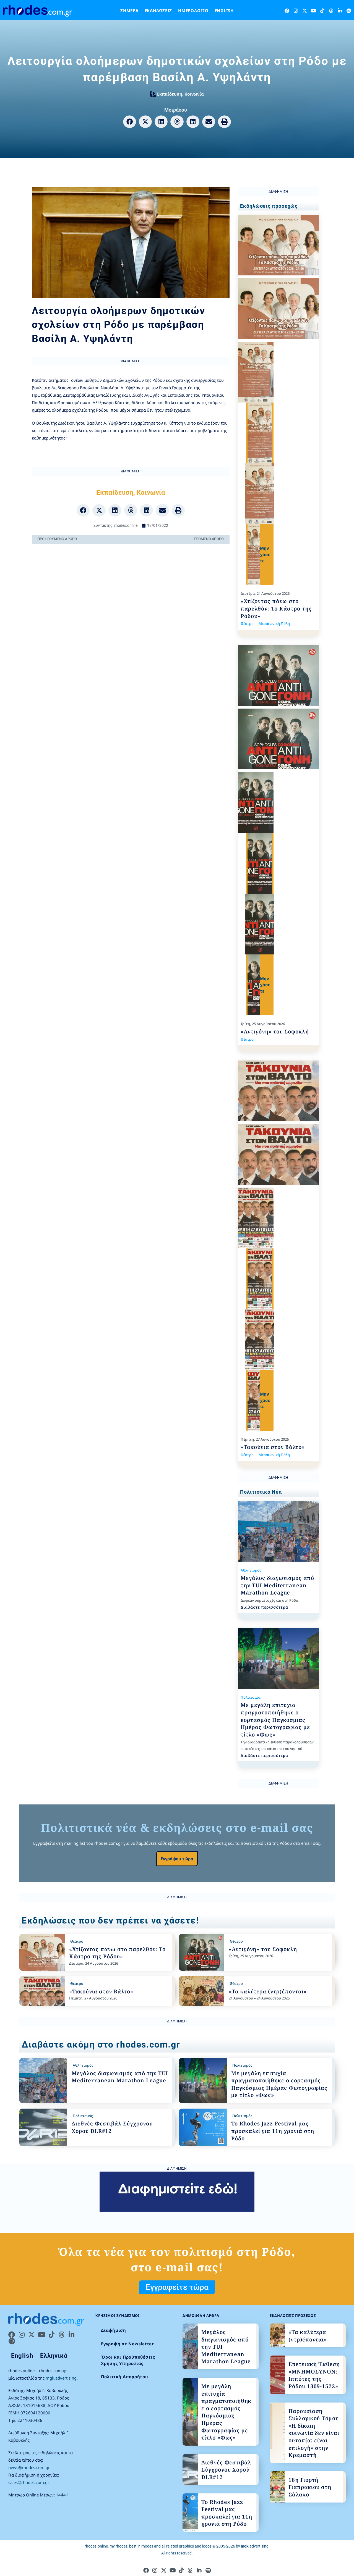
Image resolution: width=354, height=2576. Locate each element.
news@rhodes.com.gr (29, 2467)
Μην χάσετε (265, 554)
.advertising (255, 2546)
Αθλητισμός (251, 1570)
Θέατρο (247, 623)
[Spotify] (349, 11)
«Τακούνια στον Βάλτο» (273, 1447)
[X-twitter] (305, 11)
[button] (130, 122)
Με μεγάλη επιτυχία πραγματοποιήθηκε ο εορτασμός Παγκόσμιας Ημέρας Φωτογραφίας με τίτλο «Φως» (275, 1720)
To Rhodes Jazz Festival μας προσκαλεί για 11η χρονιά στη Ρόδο (273, 2131)
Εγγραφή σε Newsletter (127, 2344)
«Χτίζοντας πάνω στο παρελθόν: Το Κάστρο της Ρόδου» (276, 608)
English (224, 10)
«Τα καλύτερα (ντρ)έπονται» (268, 1991)
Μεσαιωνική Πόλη (274, 623)
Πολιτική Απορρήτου (125, 2377)
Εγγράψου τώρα (177, 1859)
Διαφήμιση (114, 2330)
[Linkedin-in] (340, 11)
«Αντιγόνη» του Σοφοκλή (275, 1032)
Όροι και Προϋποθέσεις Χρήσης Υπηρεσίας (128, 2360)
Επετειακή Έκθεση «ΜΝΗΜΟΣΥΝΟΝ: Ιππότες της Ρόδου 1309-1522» (314, 2375)
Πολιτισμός (251, 1697)
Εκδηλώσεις (158, 10)
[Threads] (331, 11)
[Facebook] (287, 11)
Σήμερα (129, 10)
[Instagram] (296, 11)
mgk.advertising (61, 2378)
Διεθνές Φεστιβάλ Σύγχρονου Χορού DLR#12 (226, 2470)
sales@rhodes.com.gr (29, 2482)
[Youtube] (313, 11)
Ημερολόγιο (193, 10)
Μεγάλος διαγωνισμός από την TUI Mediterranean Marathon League (277, 1585)
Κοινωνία (194, 94)
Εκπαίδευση (170, 94)
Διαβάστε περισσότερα (264, 1607)
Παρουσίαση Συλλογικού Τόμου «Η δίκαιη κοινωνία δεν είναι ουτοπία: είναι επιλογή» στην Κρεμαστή (314, 2433)
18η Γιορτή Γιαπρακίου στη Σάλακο (310, 2487)
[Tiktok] (322, 11)
